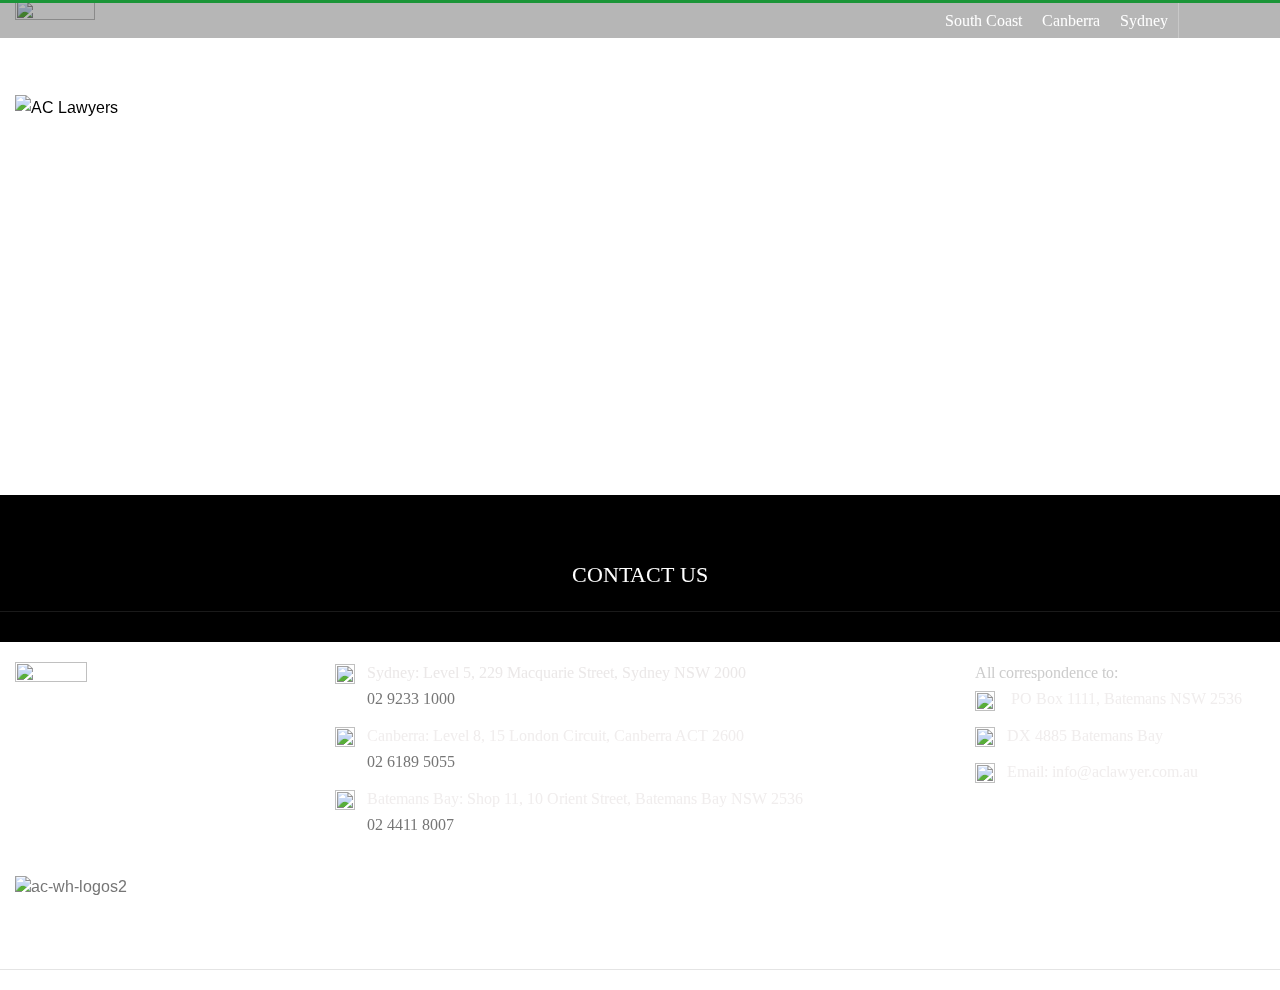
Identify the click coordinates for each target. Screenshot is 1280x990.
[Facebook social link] (1201, 20)
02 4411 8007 (410, 824)
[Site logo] (66, 106)
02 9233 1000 (411, 698)
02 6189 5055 (411, 761)
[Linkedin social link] (1252, 20)
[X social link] (1226, 20)
